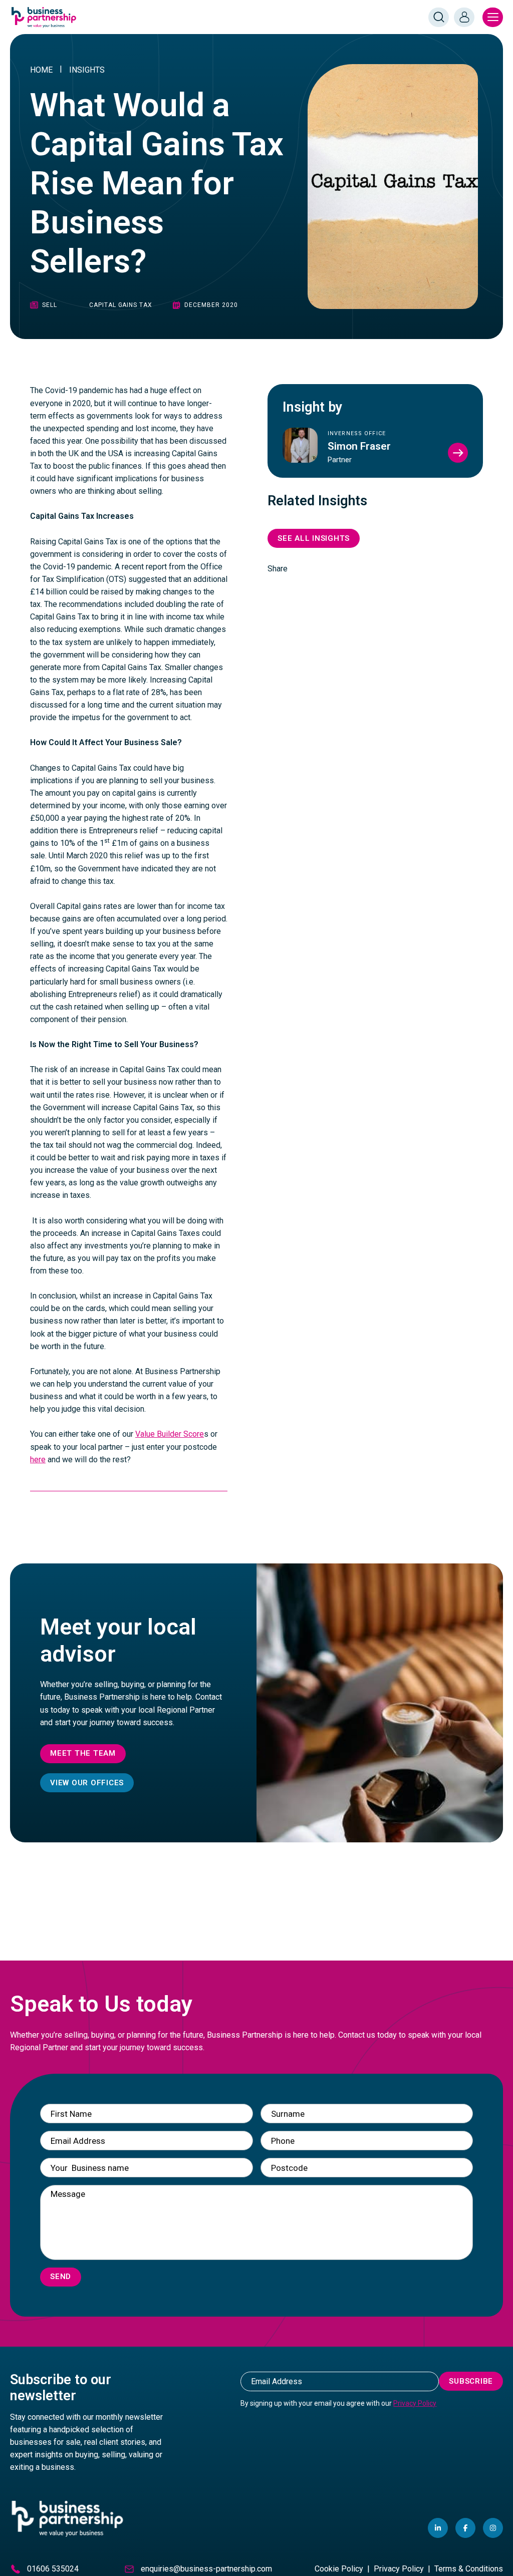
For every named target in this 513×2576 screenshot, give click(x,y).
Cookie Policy (339, 2569)
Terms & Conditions (469, 2569)
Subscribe (471, 2381)
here (38, 1460)
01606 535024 (53, 2569)
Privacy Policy (415, 2403)
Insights (87, 70)
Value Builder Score (170, 1434)
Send (61, 2277)
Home (41, 70)
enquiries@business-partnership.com (206, 2569)
